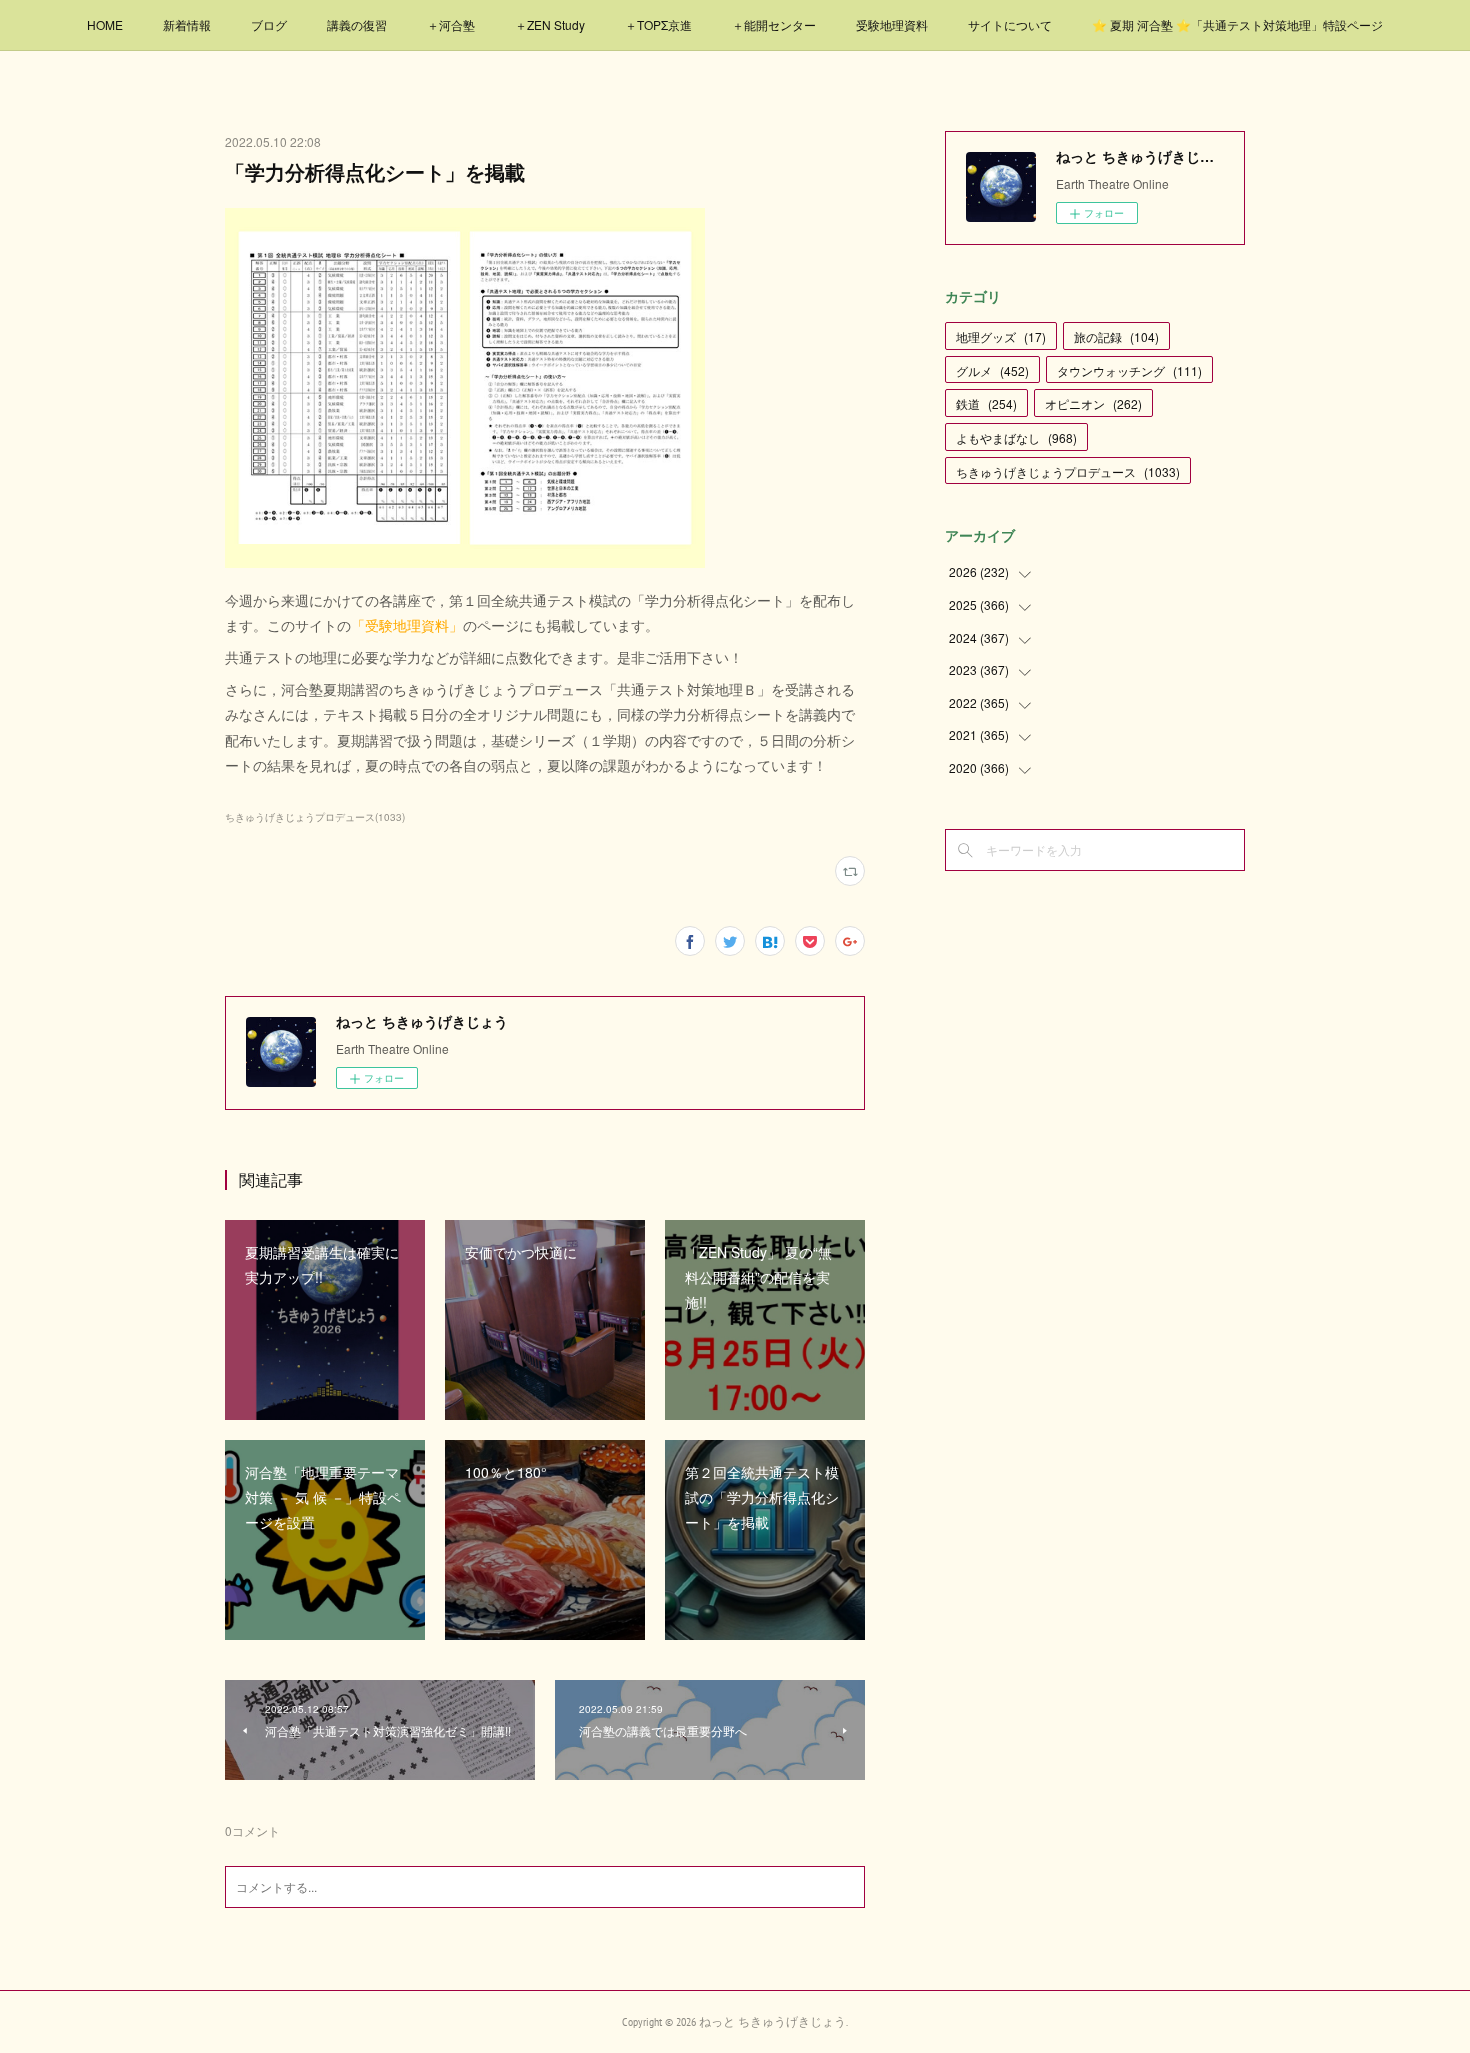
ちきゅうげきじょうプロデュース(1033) (315, 817)
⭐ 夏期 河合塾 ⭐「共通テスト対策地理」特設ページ (1237, 24)
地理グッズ (1001, 336)
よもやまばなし (1016, 437)
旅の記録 (1116, 336)
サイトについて (1010, 24)
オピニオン (1093, 403)
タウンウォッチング (1129, 370)
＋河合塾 (451, 24)
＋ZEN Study (550, 24)
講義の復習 (357, 24)
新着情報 (187, 24)
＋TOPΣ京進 (658, 24)
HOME (105, 24)
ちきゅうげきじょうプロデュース (1068, 471)
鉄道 (986, 403)
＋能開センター (774, 24)
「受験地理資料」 (407, 625)
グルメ (992, 370)
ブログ (269, 24)
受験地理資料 (892, 24)
